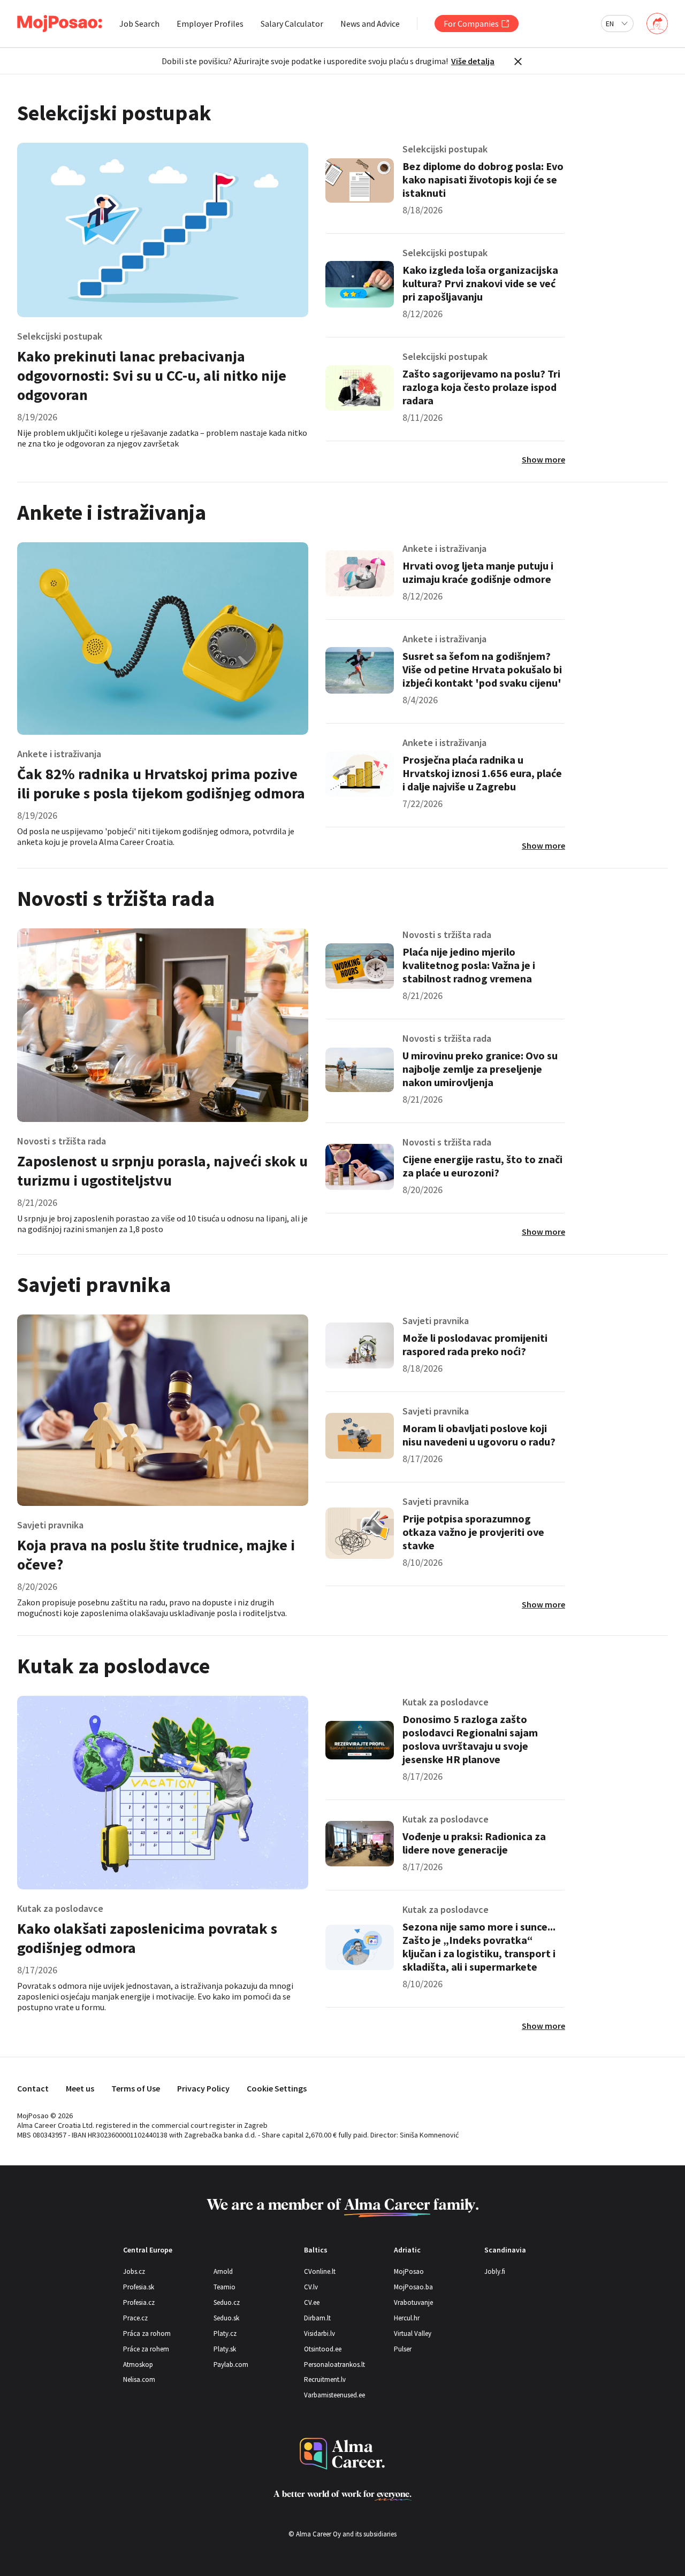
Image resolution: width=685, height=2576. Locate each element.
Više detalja (473, 61)
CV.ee (312, 2302)
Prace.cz (135, 2318)
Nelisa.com (139, 2379)
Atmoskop (138, 2364)
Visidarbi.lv (319, 2333)
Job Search (139, 24)
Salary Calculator (292, 24)
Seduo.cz (227, 2302)
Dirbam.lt (317, 2318)
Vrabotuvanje (413, 2302)
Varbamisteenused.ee (334, 2395)
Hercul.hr (407, 2318)
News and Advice (370, 24)
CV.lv (311, 2287)
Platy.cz (225, 2333)
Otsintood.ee (323, 2349)
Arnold (223, 2271)
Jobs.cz (134, 2271)
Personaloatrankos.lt (334, 2364)
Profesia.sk (139, 2287)
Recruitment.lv (325, 2379)
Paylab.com (231, 2364)
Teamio (224, 2287)
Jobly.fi (495, 2271)
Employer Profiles (210, 24)
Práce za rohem (146, 2349)
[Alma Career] (342, 2454)
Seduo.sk (226, 2318)
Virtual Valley (413, 2333)
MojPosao (409, 2271)
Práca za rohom (147, 2333)
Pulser (403, 2349)
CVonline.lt (320, 2271)
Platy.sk (225, 2349)
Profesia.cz (139, 2302)
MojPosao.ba (413, 2287)
